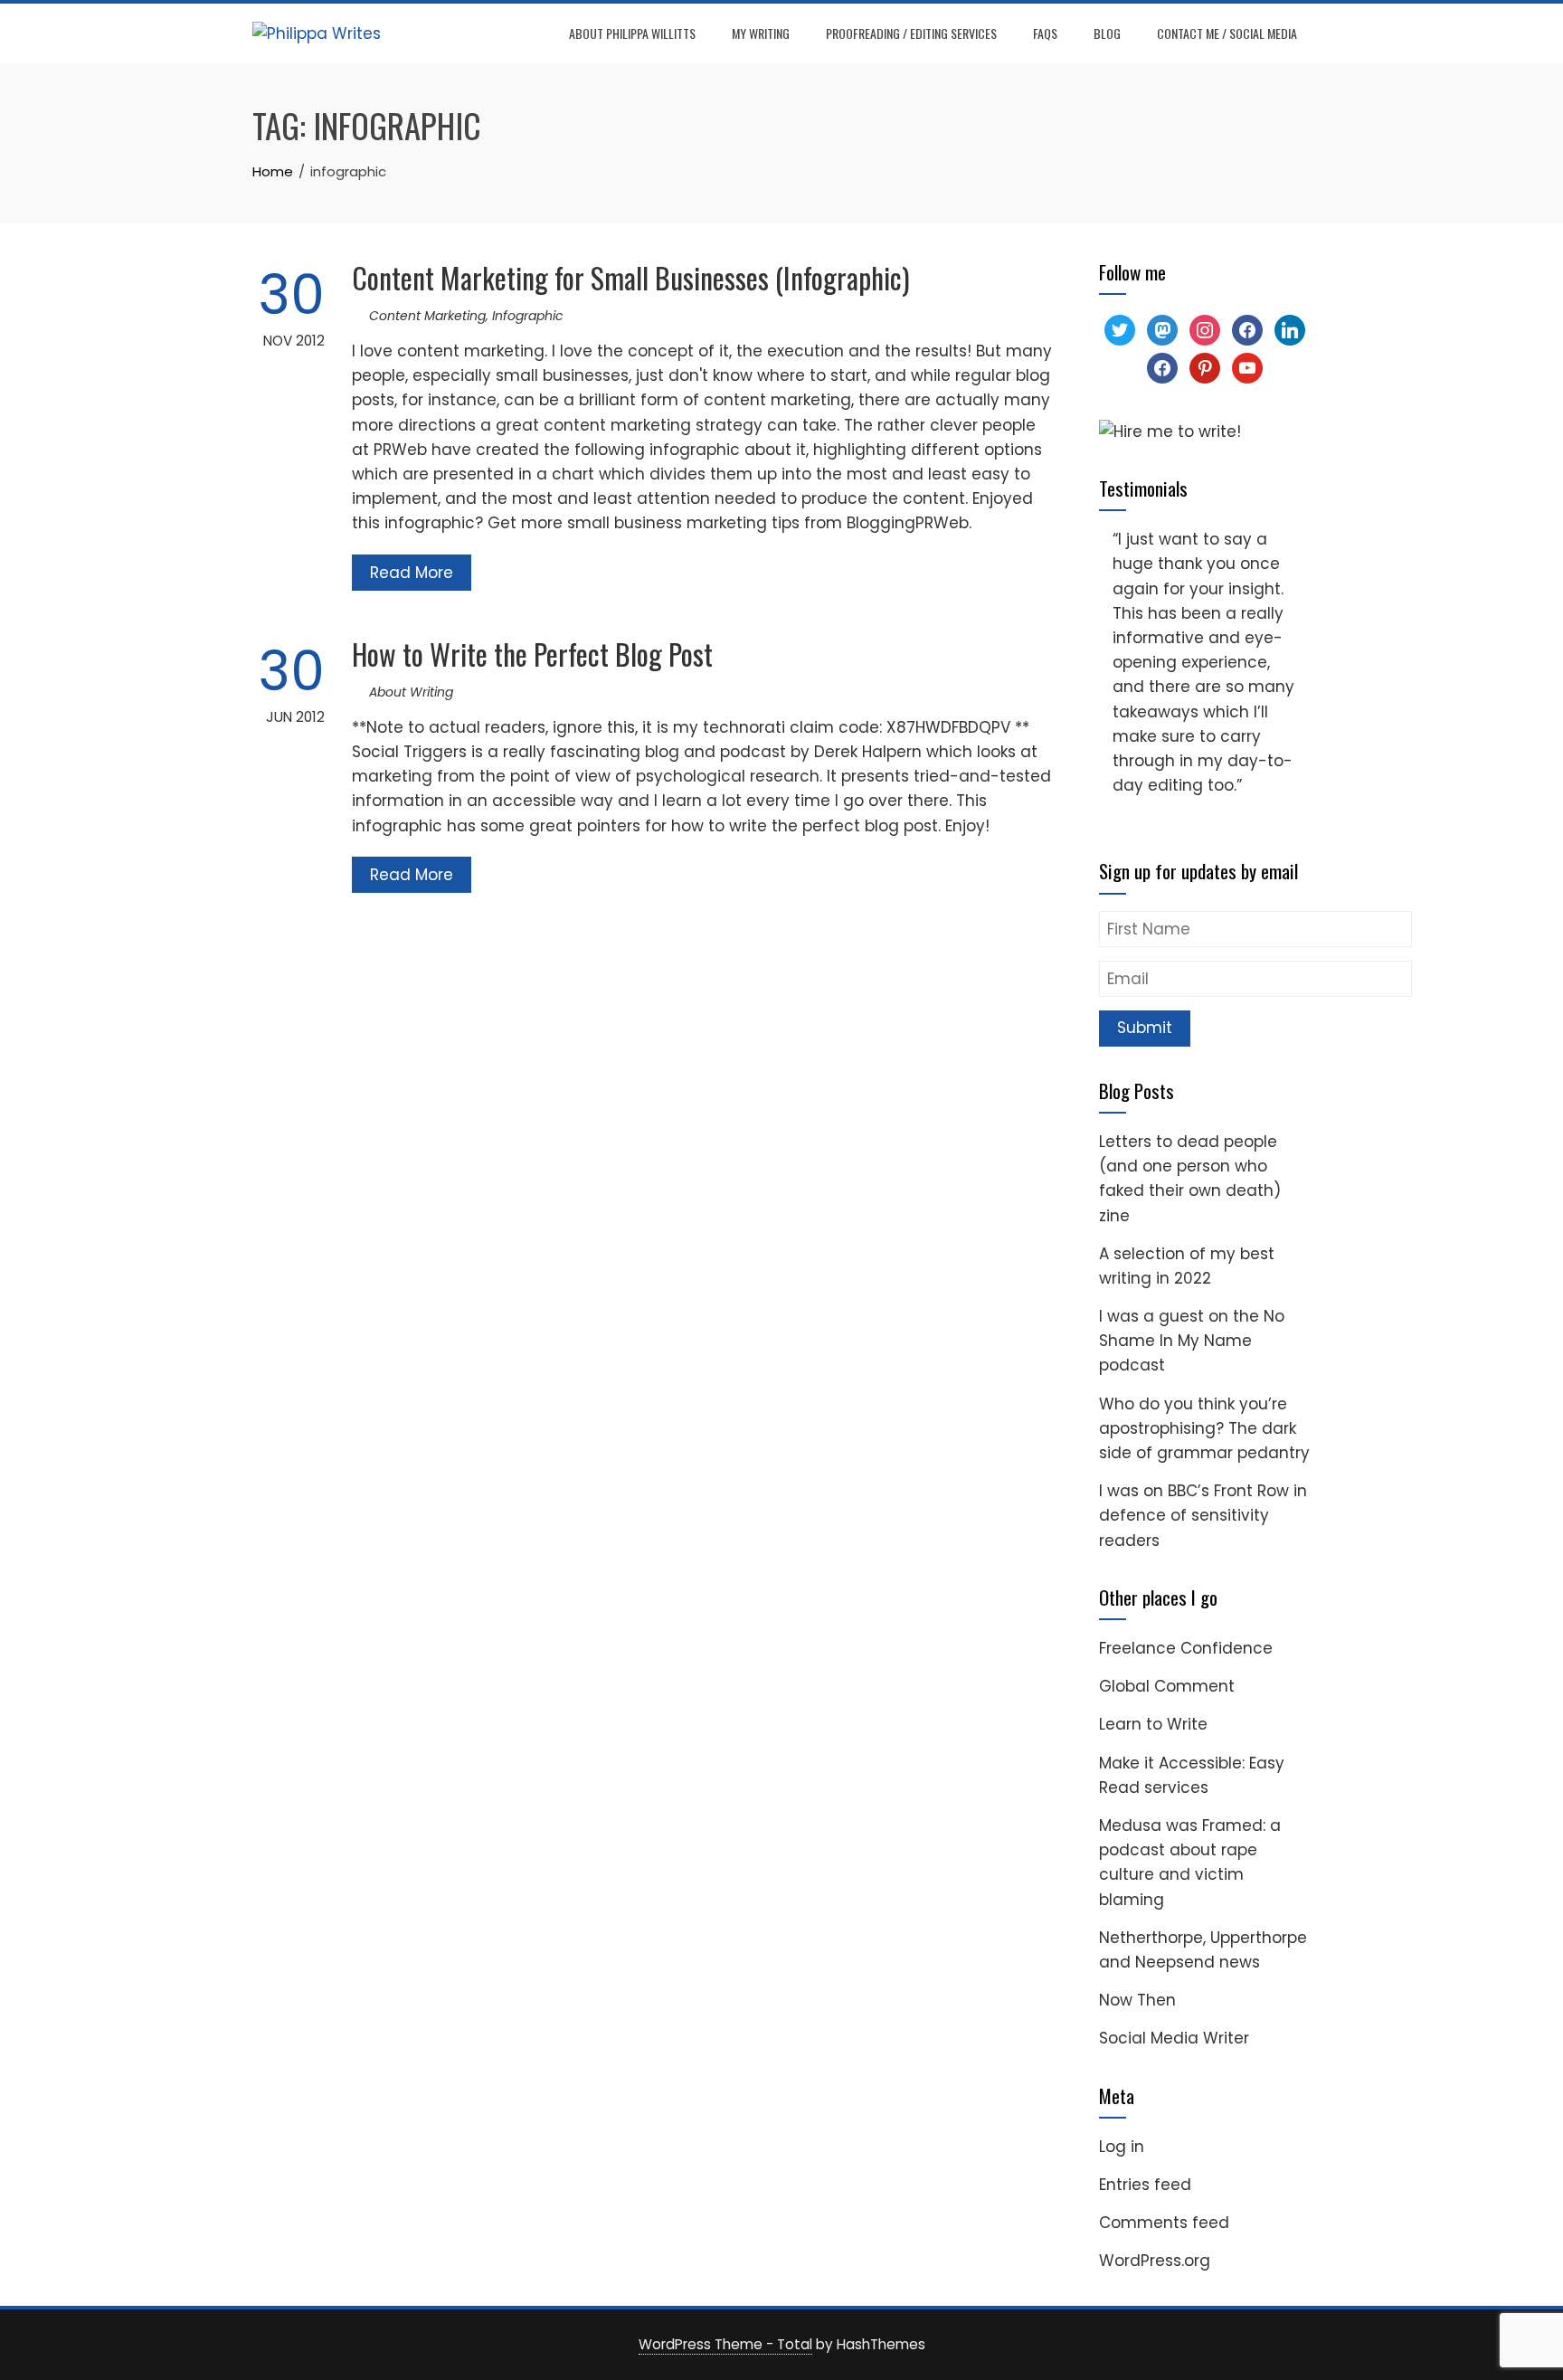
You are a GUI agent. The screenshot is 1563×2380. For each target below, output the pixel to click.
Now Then (1137, 2000)
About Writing (411, 692)
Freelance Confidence (1186, 1648)
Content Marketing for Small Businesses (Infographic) (631, 277)
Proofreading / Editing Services (911, 33)
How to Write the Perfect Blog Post (532, 654)
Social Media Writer (1174, 2038)
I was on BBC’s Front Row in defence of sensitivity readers (1203, 1515)
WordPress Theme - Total (725, 2344)
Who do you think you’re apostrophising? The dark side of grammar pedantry (1204, 1428)
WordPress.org (1155, 2261)
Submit (1145, 1028)
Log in (1122, 2147)
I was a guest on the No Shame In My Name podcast (1192, 1341)
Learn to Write (1153, 1724)
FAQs (1045, 33)
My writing (761, 33)
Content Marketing (427, 316)
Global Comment (1167, 1686)
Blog (1107, 33)
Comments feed (1164, 2223)
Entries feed (1145, 2185)
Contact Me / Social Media (1227, 33)
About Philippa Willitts (632, 33)
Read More (412, 573)
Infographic (528, 316)
